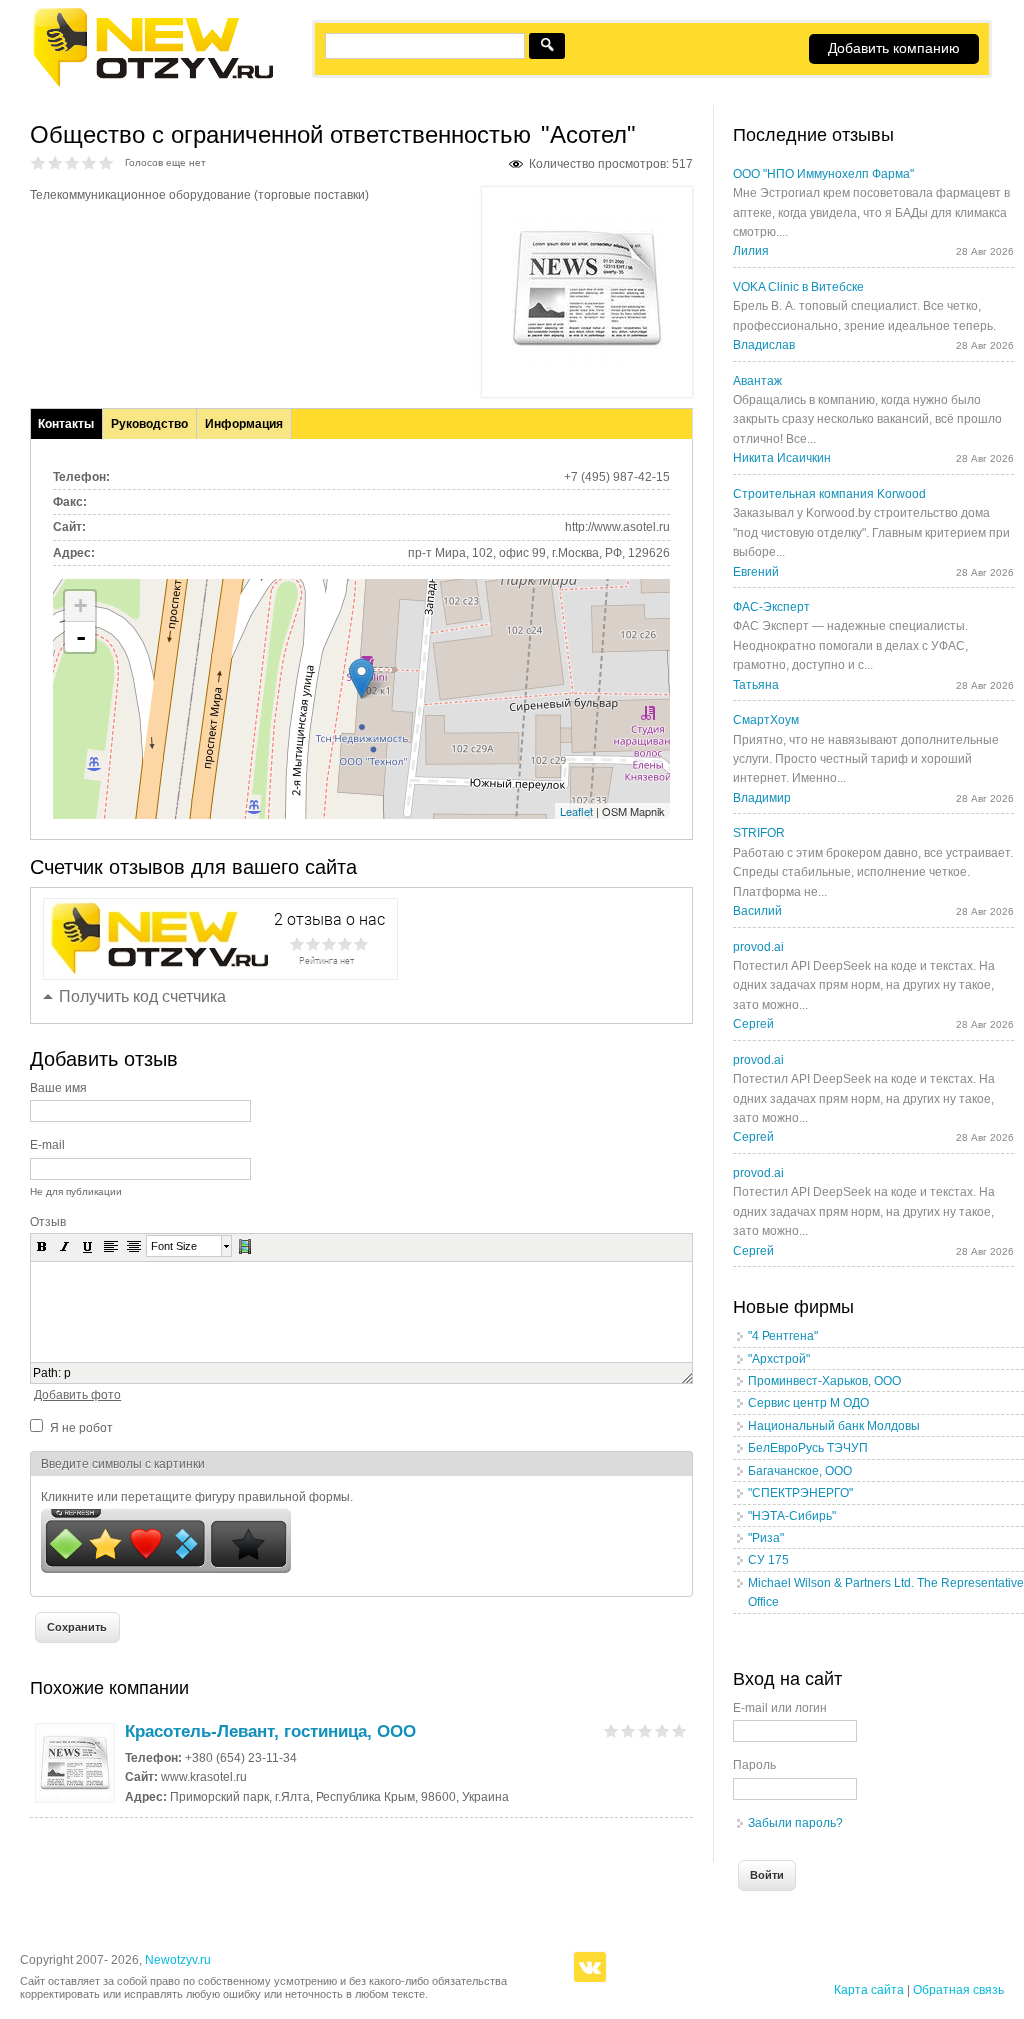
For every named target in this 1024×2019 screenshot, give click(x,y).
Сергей (753, 1024)
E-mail (47, 1145)
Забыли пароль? (795, 1823)
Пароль (754, 1765)
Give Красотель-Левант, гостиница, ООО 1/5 (611, 1730)
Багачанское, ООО (800, 1471)
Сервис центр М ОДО (808, 1403)
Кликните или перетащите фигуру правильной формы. (197, 1497)
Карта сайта (869, 1990)
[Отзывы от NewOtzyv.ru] (152, 84)
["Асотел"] (587, 360)
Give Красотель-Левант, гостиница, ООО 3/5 (645, 1730)
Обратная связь (958, 1990)
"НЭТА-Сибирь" (792, 1516)
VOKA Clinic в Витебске (798, 287)
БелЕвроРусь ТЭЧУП (808, 1448)
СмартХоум (766, 720)
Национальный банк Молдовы (834, 1426)
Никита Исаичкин (782, 458)
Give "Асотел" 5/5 (106, 162)
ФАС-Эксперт (771, 607)
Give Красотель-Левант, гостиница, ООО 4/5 (662, 1730)
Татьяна (756, 685)
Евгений (756, 572)
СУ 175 (768, 1560)
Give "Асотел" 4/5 (89, 162)
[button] (42, 1246)
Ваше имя (58, 1088)
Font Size (174, 1246)
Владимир (762, 798)
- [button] (81, 637)
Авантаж (757, 381)
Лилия (751, 251)
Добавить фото (77, 1395)
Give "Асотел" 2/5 (55, 162)
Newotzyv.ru (178, 1960)
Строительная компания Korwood (829, 494)
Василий (757, 911)
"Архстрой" (779, 1359)
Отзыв (48, 1222)
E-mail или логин (780, 1708)
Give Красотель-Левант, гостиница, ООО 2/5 (628, 1730)
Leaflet (576, 811)
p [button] (67, 1373)
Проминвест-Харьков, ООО (824, 1381)
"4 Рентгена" (783, 1336)
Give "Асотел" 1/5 (38, 162)
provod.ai (758, 947)
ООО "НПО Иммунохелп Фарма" (823, 174)
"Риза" (766, 1538)
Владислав (764, 345)
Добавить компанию (894, 48)
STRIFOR (759, 833)
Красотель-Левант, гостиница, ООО (270, 1731)
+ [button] (80, 605)
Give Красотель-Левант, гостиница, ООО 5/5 (679, 1730)
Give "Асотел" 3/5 (72, 162)
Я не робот (81, 1428)
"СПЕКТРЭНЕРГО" (800, 1493)
